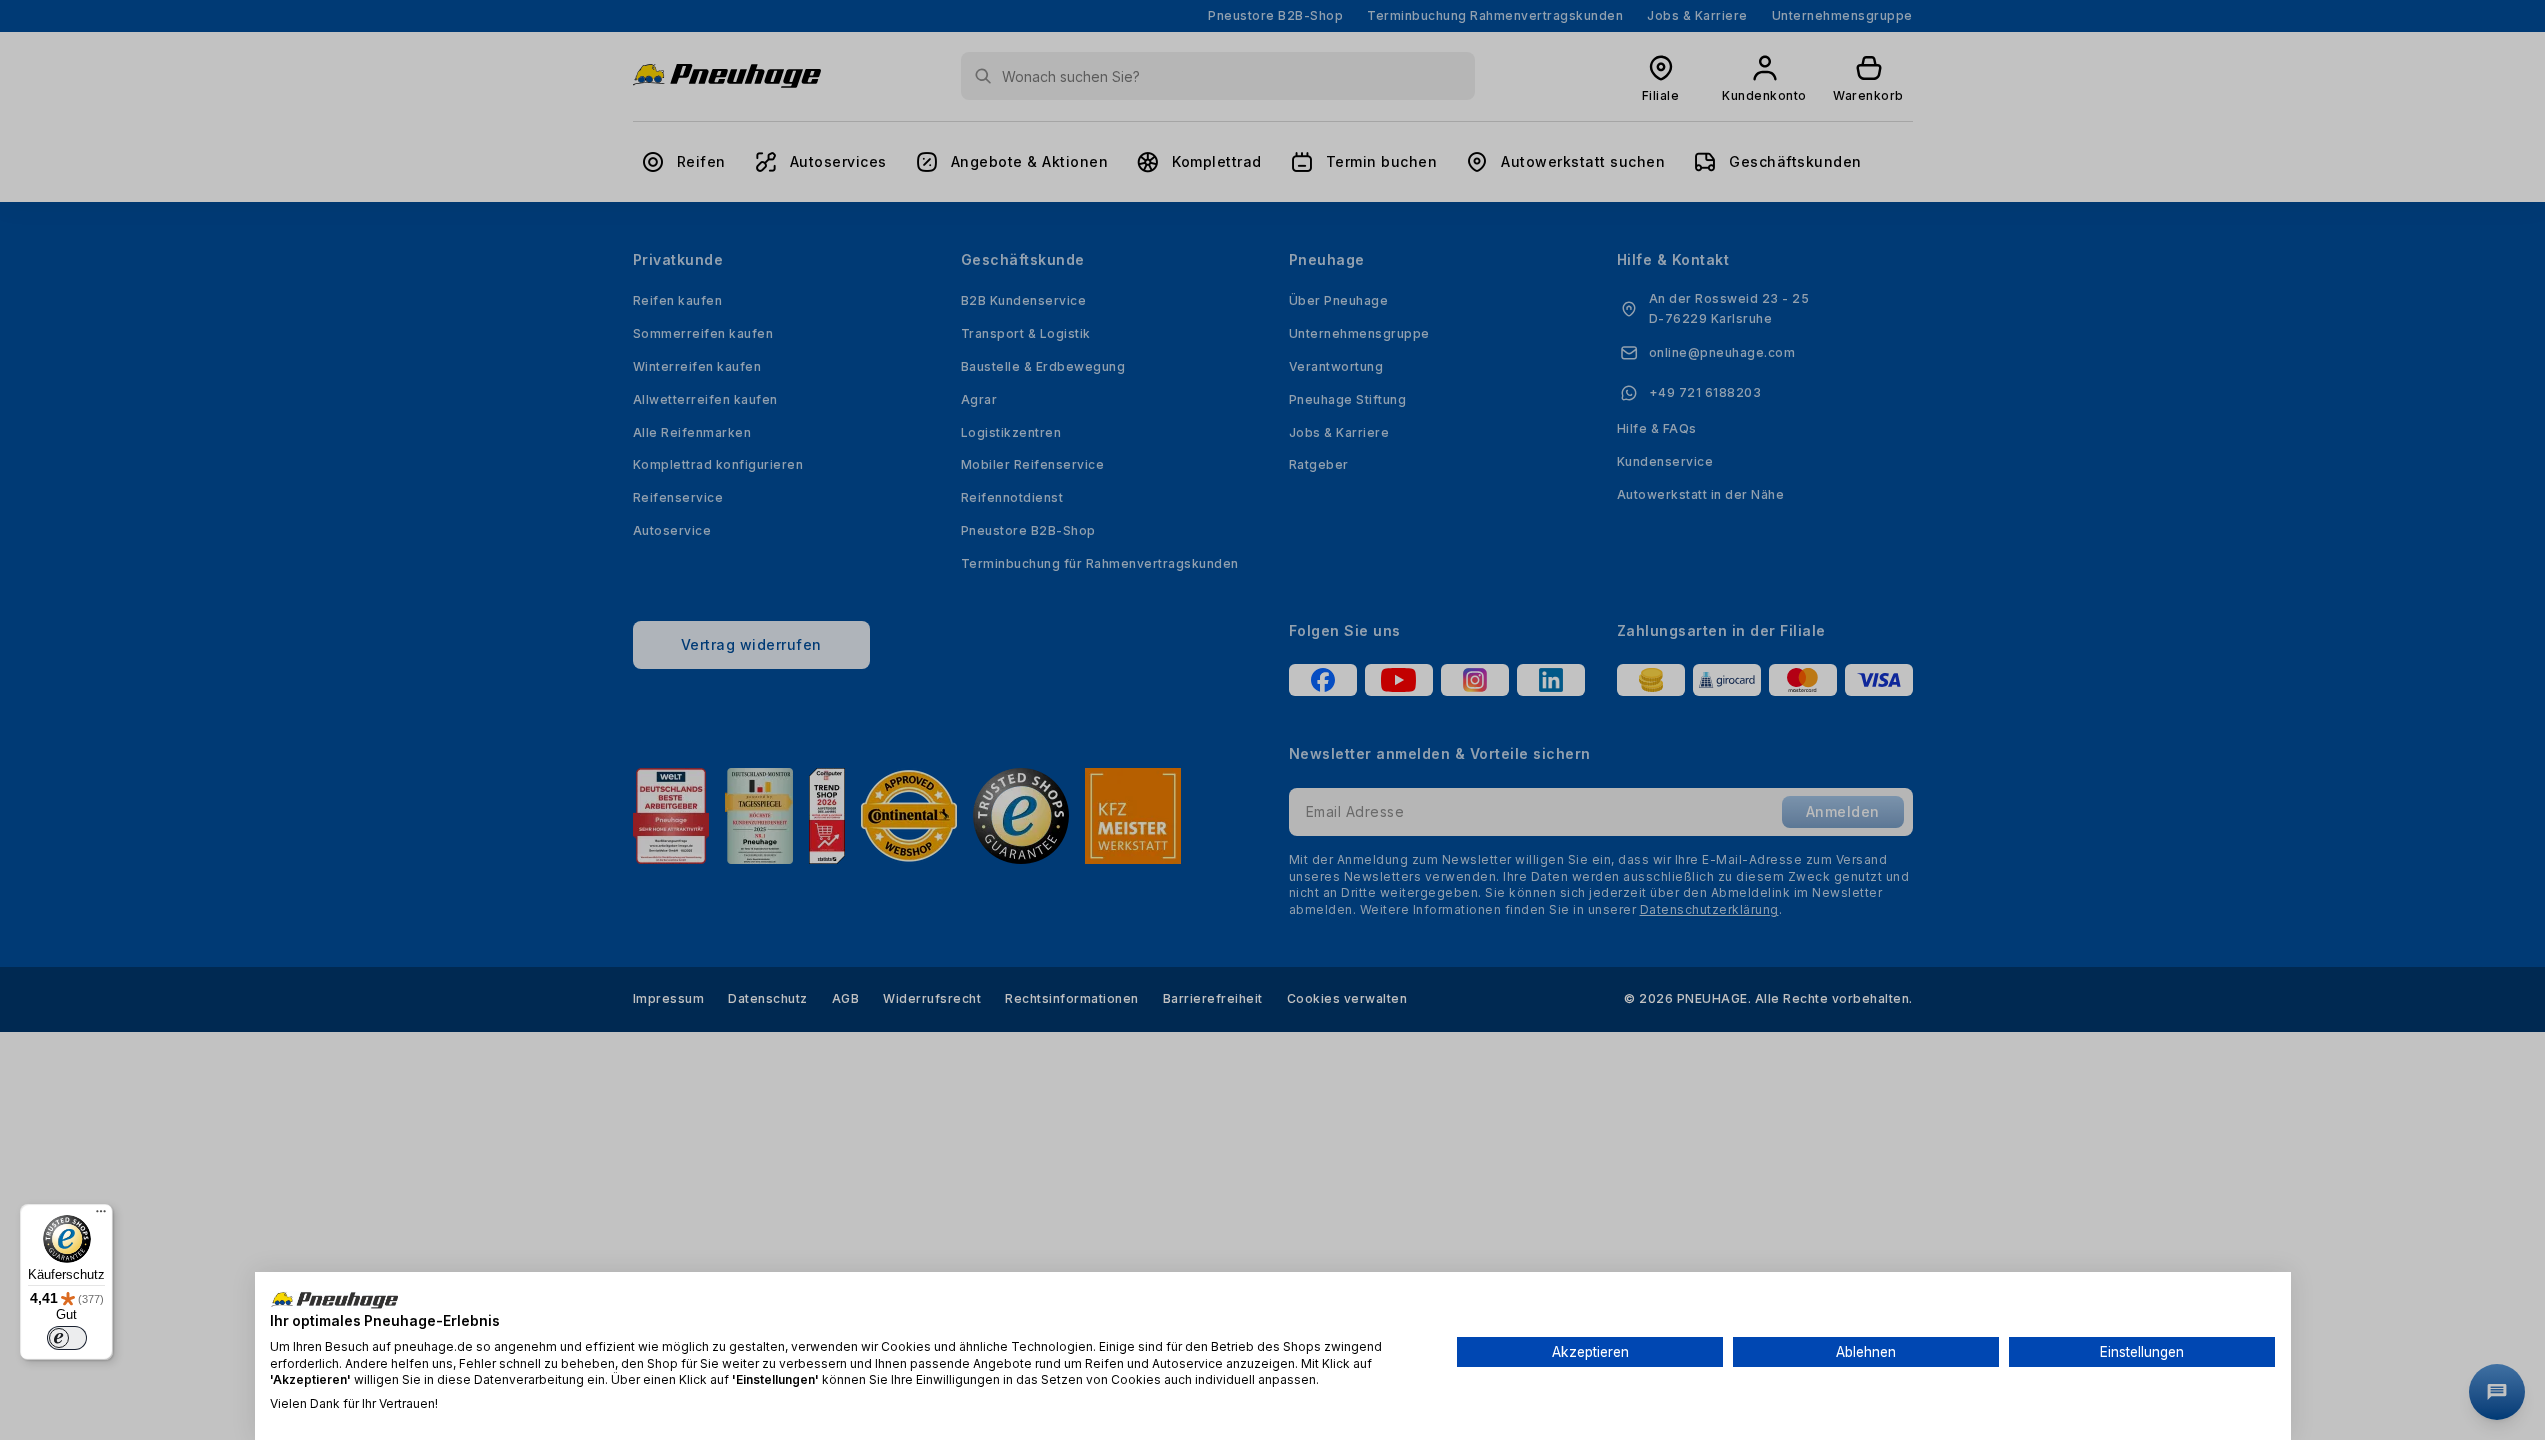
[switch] (67, 1338)
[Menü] (101, 1216)
